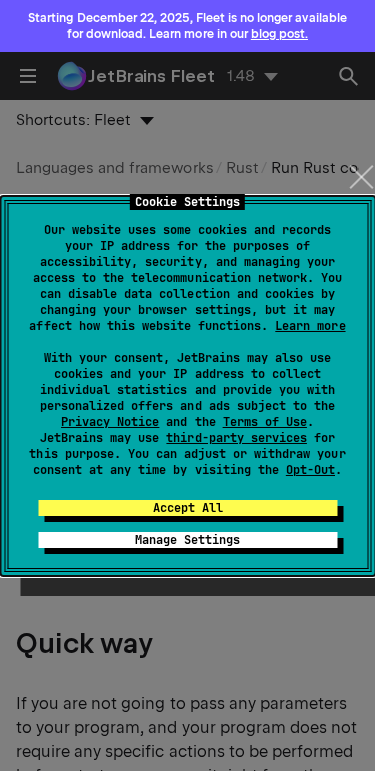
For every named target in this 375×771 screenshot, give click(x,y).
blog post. (279, 34)
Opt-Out (310, 470)
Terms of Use (265, 422)
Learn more (310, 326)
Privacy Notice (110, 422)
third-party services (236, 438)
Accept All (188, 508)
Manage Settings (187, 540)
